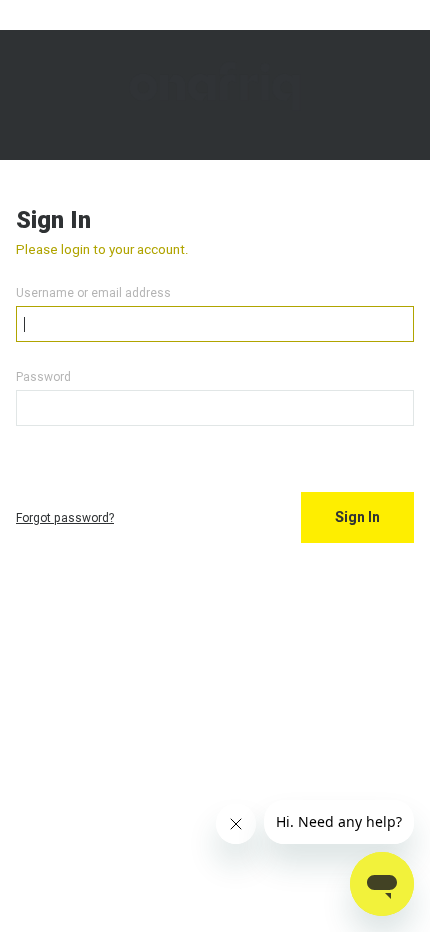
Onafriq (215, 95)
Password (43, 376)
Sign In (357, 517)
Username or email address (93, 292)
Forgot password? (65, 517)
